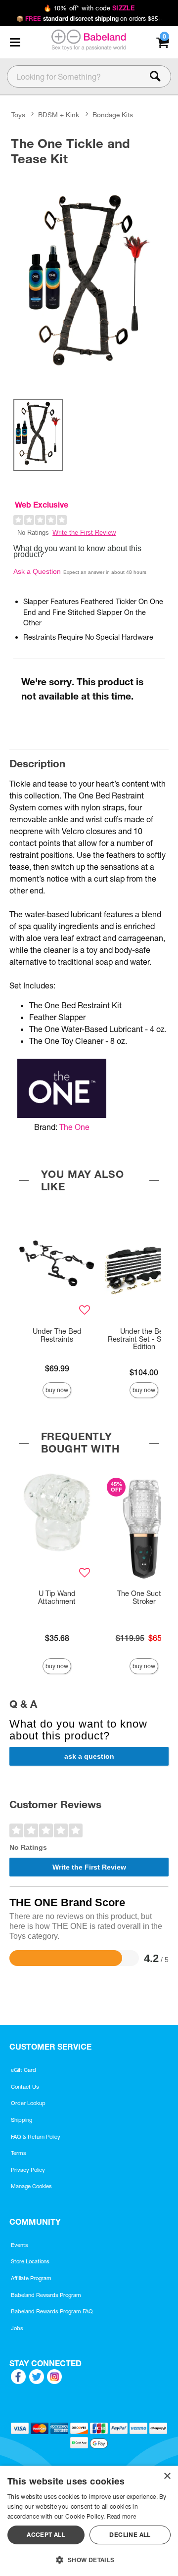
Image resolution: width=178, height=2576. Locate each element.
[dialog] (89, 2521)
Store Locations (30, 2261)
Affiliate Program (31, 2278)
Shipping (22, 2120)
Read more (122, 2516)
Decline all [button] (130, 2535)
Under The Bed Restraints (57, 1335)
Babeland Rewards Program (46, 2295)
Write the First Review (84, 533)
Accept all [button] (46, 2535)
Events (20, 2245)
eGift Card (23, 2070)
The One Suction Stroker (144, 1597)
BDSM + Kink (59, 115)
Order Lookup (28, 2103)
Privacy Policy (28, 2170)
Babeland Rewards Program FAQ (52, 2311)
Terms (19, 2153)
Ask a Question (37, 571)
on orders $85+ (89, 19)
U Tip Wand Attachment (57, 1597)
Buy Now (57, 1390)
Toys (18, 115)
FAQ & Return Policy (36, 2137)
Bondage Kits (113, 115)
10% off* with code (89, 8)
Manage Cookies (31, 2186)
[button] (15, 43)
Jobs (17, 2328)
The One (74, 1127)
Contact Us (25, 2087)
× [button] (167, 2476)
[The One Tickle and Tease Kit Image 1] (89, 280)
